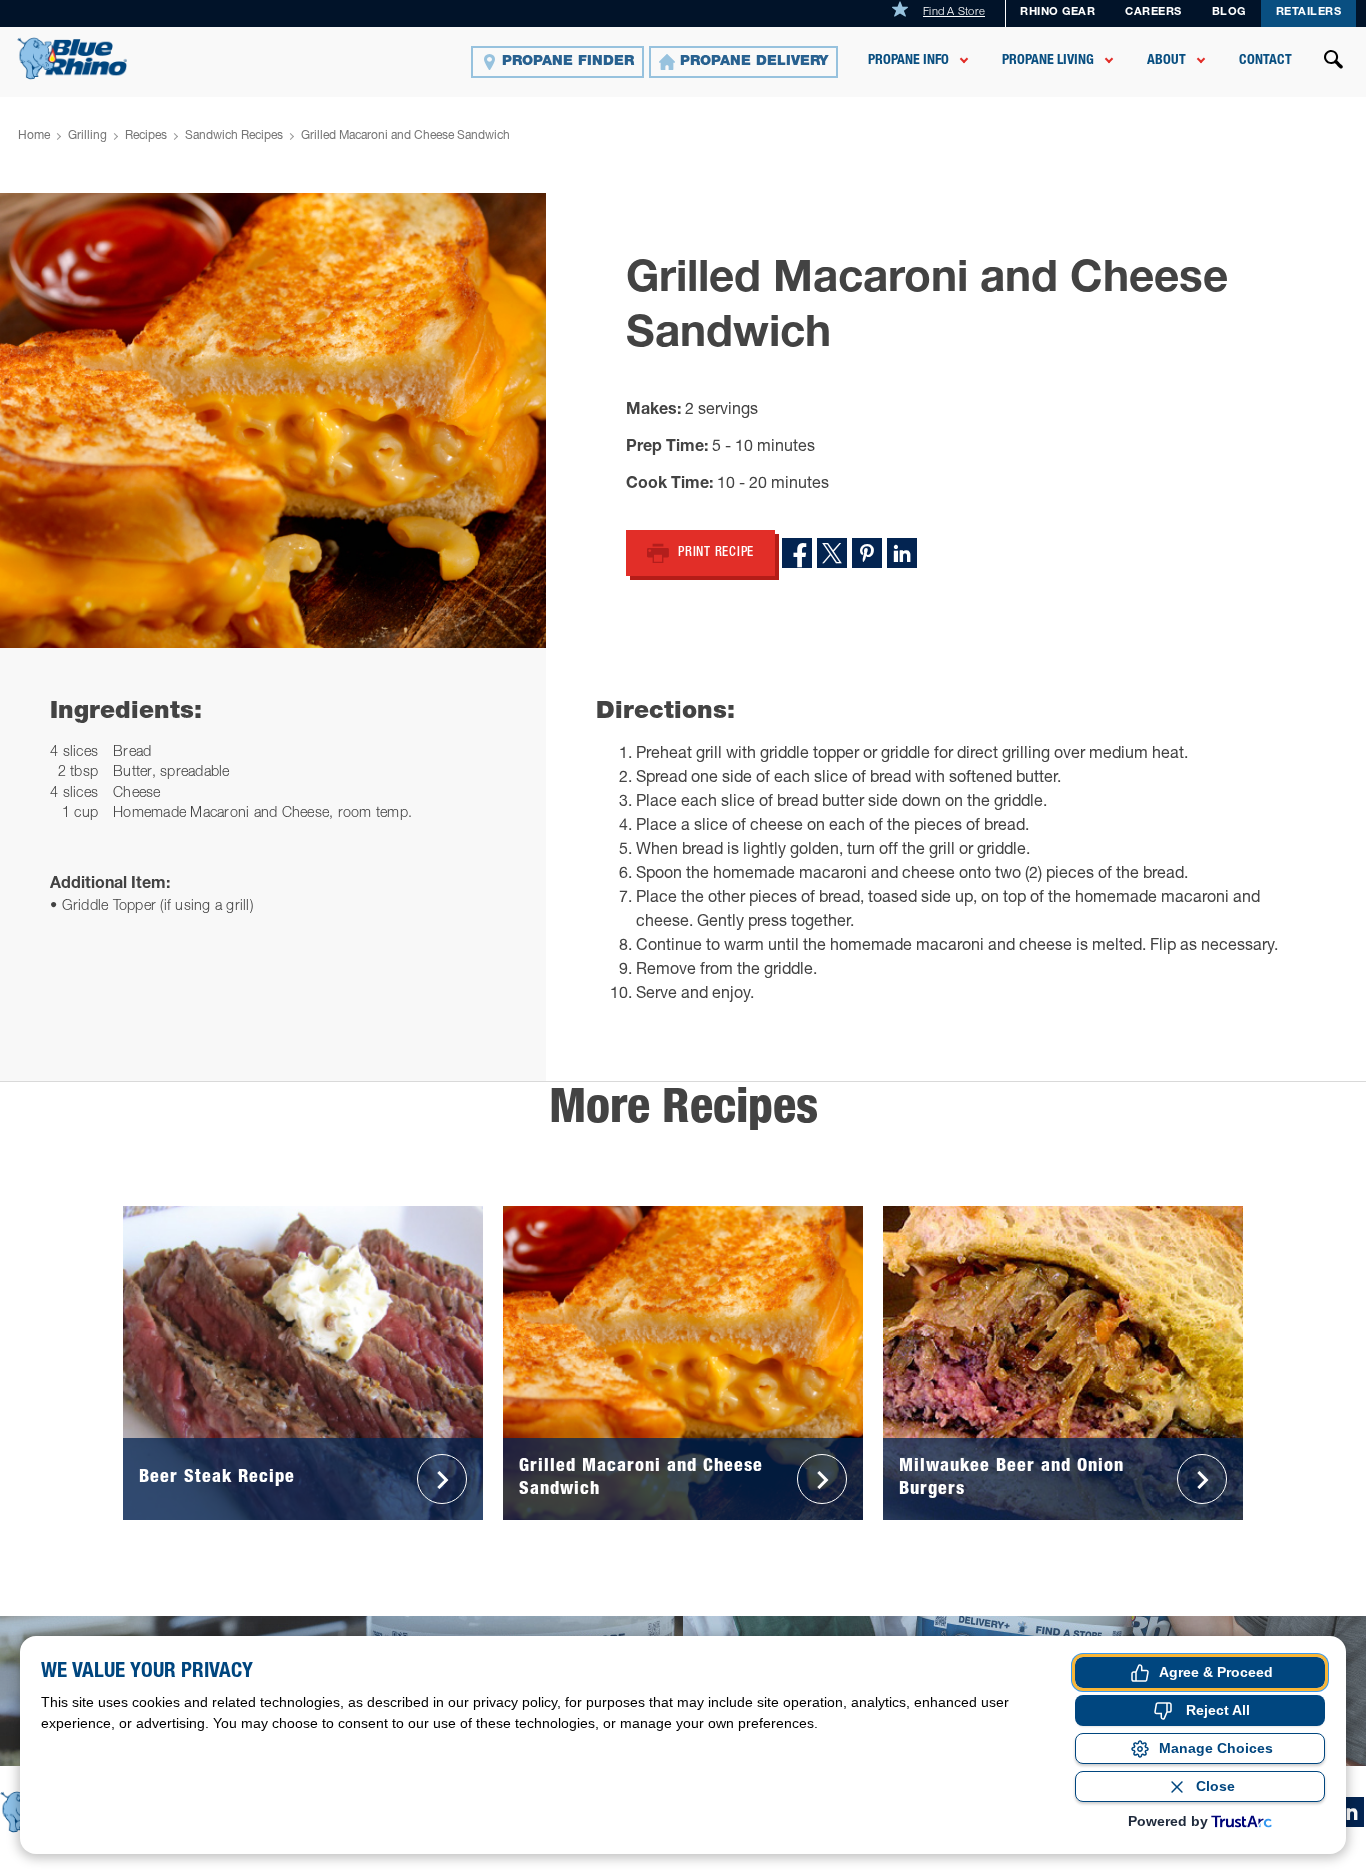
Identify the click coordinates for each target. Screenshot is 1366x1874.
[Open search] (1334, 62)
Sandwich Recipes (234, 136)
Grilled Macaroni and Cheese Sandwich (405, 136)
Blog (1229, 12)
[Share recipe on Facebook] (797, 553)
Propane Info (908, 61)
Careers (1153, 12)
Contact (1265, 61)
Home (34, 136)
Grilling (87, 136)
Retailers (1309, 12)
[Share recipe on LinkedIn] (902, 553)
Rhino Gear (1057, 12)
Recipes (146, 136)
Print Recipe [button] (716, 553)
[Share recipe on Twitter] (832, 553)
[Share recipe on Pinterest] (867, 553)
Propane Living (1048, 61)
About (1166, 61)
